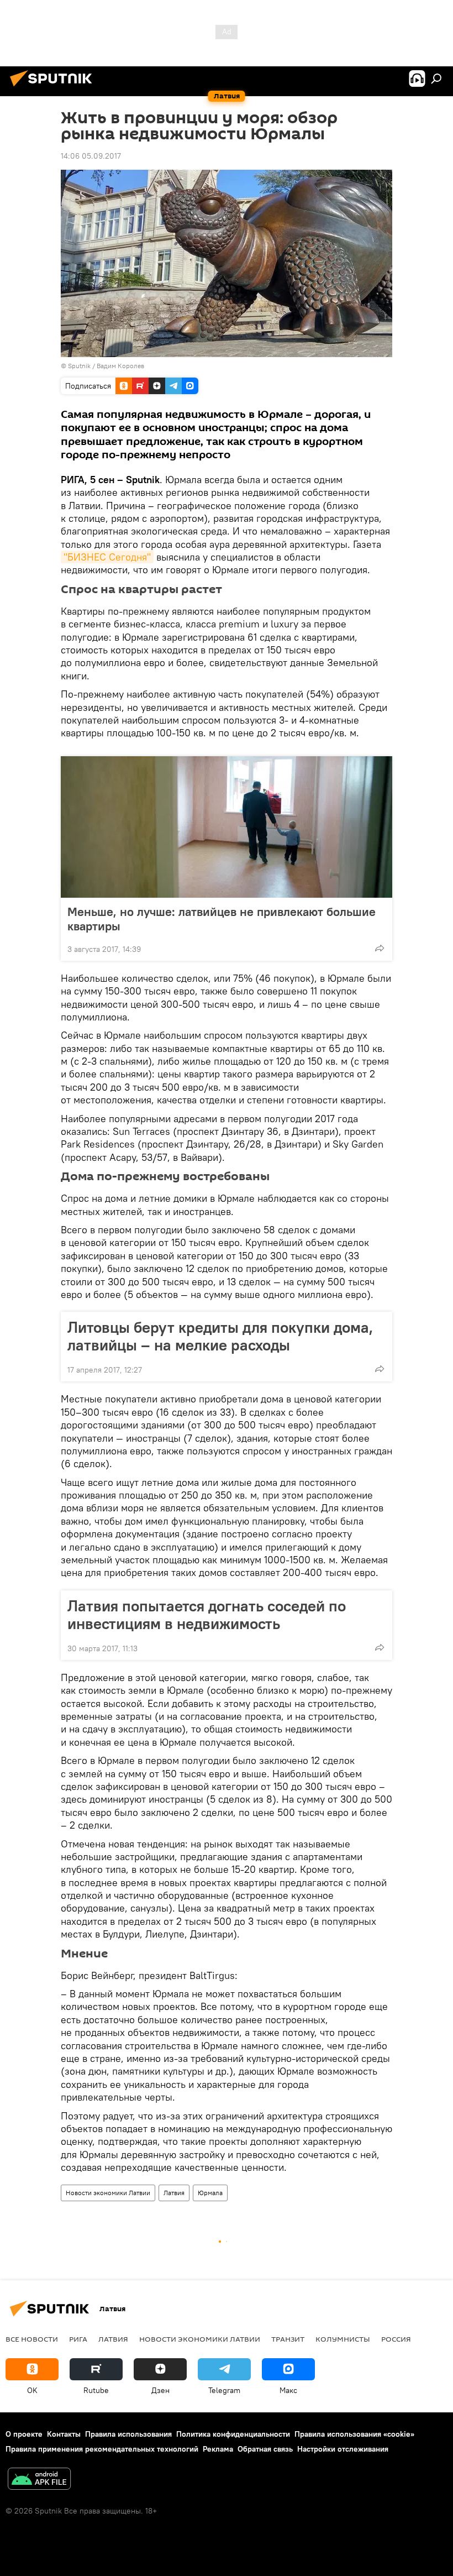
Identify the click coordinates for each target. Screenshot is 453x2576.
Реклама (218, 2449)
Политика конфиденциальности (233, 2434)
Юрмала (210, 2193)
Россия (396, 2339)
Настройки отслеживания (343, 2449)
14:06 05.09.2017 (91, 156)
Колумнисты (343, 2339)
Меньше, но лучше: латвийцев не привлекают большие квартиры (222, 919)
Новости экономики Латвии (108, 2193)
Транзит (288, 2339)
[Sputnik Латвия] (54, 88)
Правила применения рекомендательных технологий (102, 2449)
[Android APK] (39, 2480)
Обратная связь (265, 2449)
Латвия (174, 2193)
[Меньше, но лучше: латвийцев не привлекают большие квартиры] (227, 827)
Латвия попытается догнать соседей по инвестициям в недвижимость (207, 1615)
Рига (78, 2339)
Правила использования (128, 2434)
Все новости (32, 2339)
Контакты (64, 2434)
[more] (380, 948)
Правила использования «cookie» (354, 2434)
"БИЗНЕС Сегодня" (107, 557)
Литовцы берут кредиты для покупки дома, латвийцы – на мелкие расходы (220, 1336)
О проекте (24, 2434)
